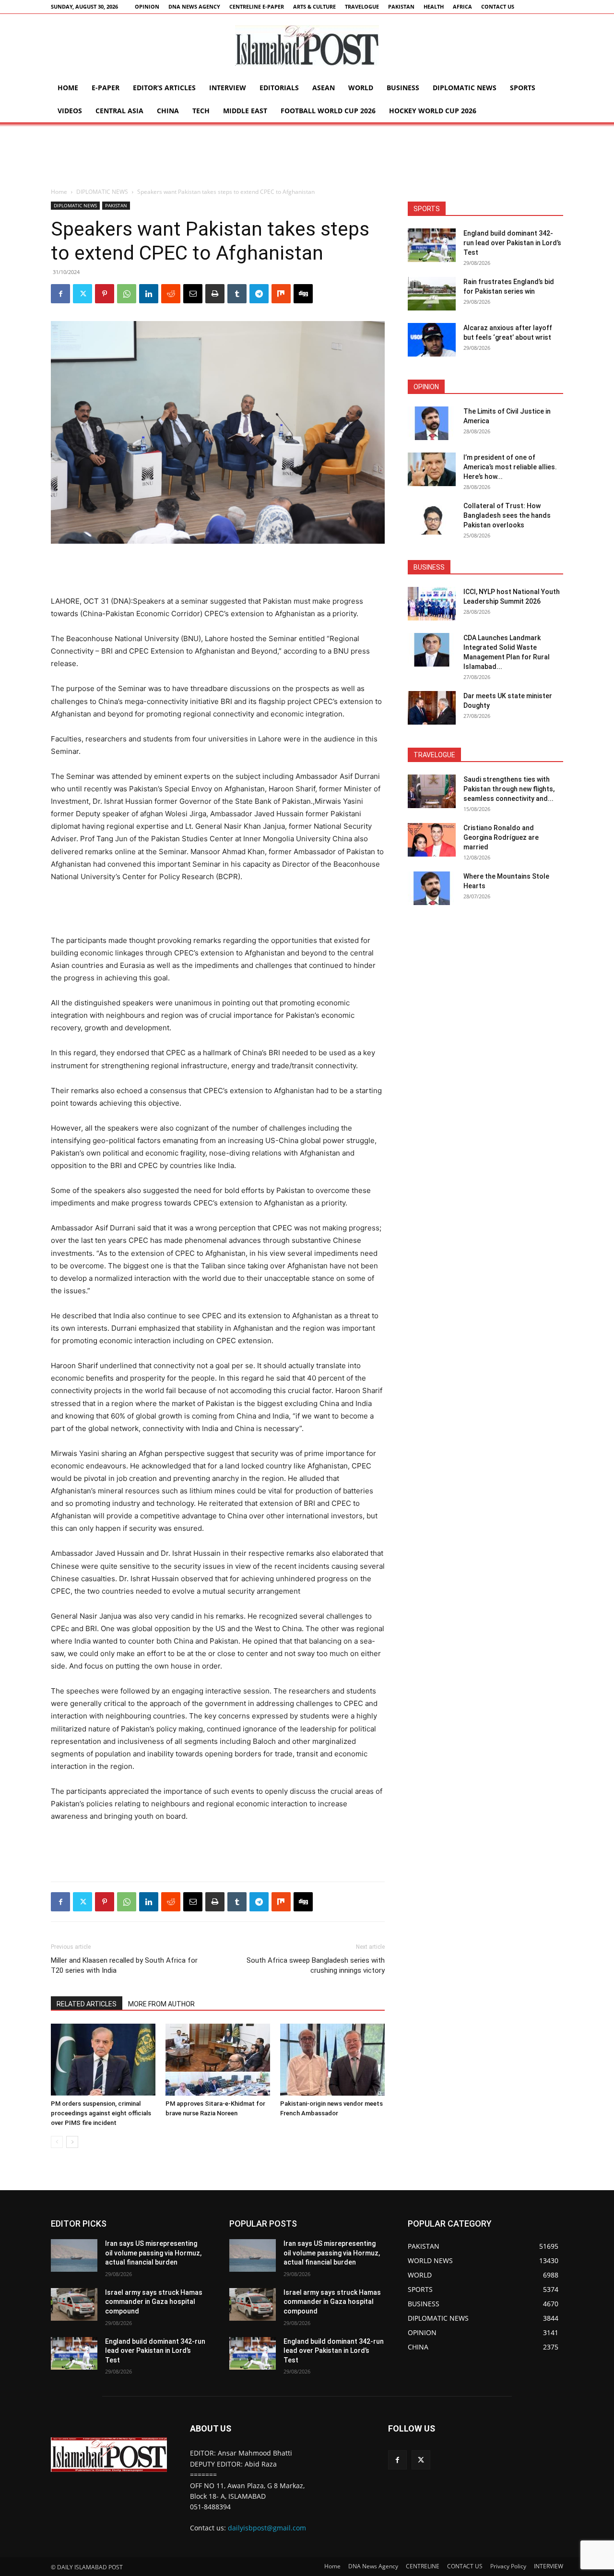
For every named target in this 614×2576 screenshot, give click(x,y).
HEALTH (434, 6)
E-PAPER (106, 88)
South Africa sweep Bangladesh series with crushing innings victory (316, 1965)
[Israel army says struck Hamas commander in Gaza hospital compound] (74, 2304)
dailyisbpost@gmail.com (267, 2528)
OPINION (147, 6)
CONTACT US (498, 6)
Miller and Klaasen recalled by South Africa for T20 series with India (124, 1965)
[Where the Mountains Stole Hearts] (432, 888)
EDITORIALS (279, 88)
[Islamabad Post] (307, 46)
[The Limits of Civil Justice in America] (432, 423)
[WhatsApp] (127, 294)
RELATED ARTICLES (87, 2004)
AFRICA (462, 6)
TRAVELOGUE (362, 6)
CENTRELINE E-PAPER (257, 6)
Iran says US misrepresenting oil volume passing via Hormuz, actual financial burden (153, 2253)
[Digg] (303, 294)
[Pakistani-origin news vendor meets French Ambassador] (332, 2060)
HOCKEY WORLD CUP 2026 (433, 111)
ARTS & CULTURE (314, 6)
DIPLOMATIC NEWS (465, 88)
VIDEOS (70, 111)
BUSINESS (403, 88)
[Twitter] (83, 294)
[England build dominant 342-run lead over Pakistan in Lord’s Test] (432, 245)
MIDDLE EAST (245, 111)
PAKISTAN (401, 6)
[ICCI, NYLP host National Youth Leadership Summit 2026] (432, 604)
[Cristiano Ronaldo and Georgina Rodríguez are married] (432, 840)
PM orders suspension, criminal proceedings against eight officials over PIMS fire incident (101, 2113)
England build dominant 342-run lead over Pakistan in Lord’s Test (512, 243)
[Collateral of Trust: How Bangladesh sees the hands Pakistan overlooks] (432, 518)
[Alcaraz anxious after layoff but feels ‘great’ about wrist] (432, 340)
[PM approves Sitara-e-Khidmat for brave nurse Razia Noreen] (218, 2060)
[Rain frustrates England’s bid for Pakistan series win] (432, 294)
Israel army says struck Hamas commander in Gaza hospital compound (154, 2302)
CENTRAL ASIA (119, 111)
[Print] (215, 294)
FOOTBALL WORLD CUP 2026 (328, 111)
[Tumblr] (237, 294)
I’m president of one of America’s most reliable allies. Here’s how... (510, 467)
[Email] (193, 294)
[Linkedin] (149, 294)
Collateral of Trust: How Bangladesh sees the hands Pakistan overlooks (507, 515)
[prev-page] (57, 2142)
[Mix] (281, 294)
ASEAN (324, 88)
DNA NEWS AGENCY (194, 6)
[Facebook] (60, 294)
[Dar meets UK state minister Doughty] (432, 708)
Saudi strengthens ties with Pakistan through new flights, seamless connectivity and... (509, 789)
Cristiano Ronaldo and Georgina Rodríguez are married (501, 837)
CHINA (168, 111)
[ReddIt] (171, 294)
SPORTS (523, 88)
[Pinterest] (105, 294)
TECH (201, 111)
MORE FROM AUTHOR (161, 2004)
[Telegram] (259, 294)
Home (68, 88)
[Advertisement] (307, 155)
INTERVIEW (228, 88)
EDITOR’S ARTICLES (164, 88)
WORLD (361, 88)
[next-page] (72, 2142)
